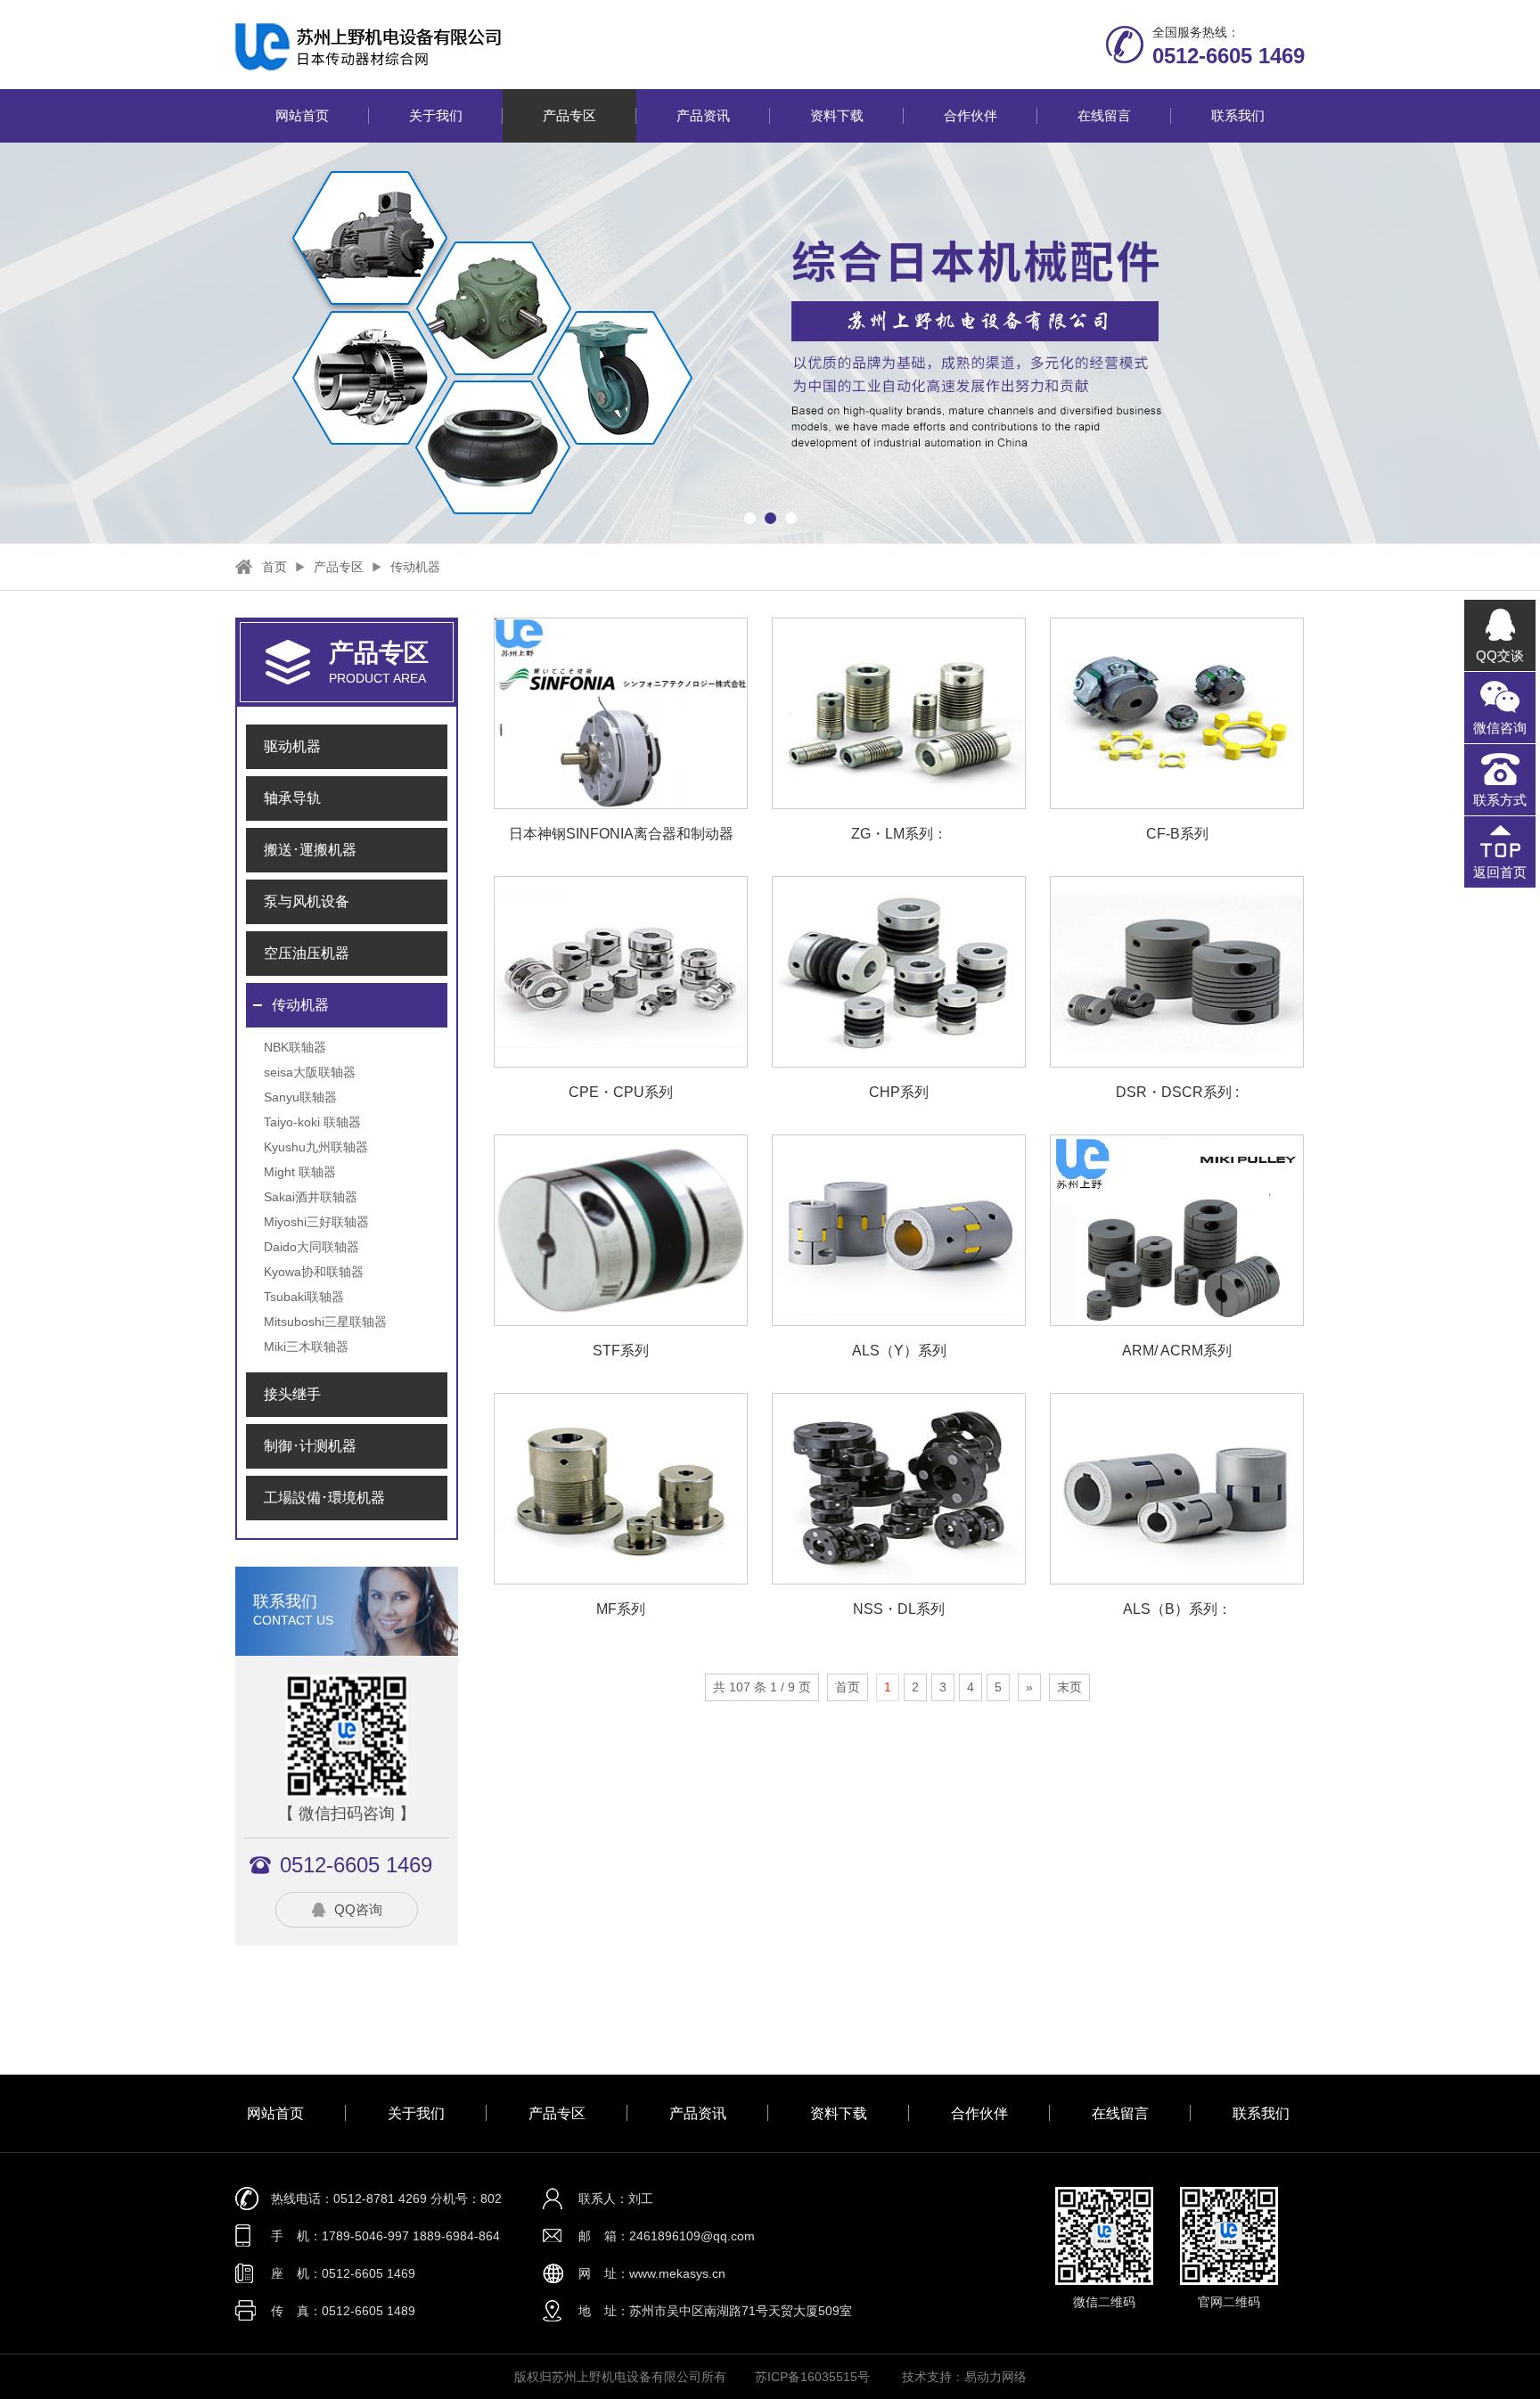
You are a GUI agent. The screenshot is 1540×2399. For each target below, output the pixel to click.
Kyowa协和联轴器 (314, 1272)
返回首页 (1500, 872)
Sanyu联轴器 (300, 1097)
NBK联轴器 (295, 1047)
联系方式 (1500, 800)
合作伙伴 (971, 115)
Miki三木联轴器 (306, 1347)
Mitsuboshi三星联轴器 (325, 1322)
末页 (1069, 1687)
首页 (274, 567)
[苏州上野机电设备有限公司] (515, 46)
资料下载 (837, 115)
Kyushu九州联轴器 (316, 1147)
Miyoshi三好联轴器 (316, 1222)
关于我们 (436, 115)
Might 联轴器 (300, 1172)
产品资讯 (703, 115)
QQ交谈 (1500, 655)
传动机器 (415, 567)
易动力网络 (995, 2377)
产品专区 (569, 115)
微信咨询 (1500, 728)
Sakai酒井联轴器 (311, 1197)
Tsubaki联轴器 (304, 1297)
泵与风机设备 (307, 901)
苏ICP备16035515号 (812, 2377)
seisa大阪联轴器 (310, 1072)
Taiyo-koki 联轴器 (312, 1122)
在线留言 (1104, 115)
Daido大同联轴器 (311, 1247)
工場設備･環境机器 (324, 1498)
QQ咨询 (358, 1909)
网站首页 (302, 115)
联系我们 (1238, 115)
